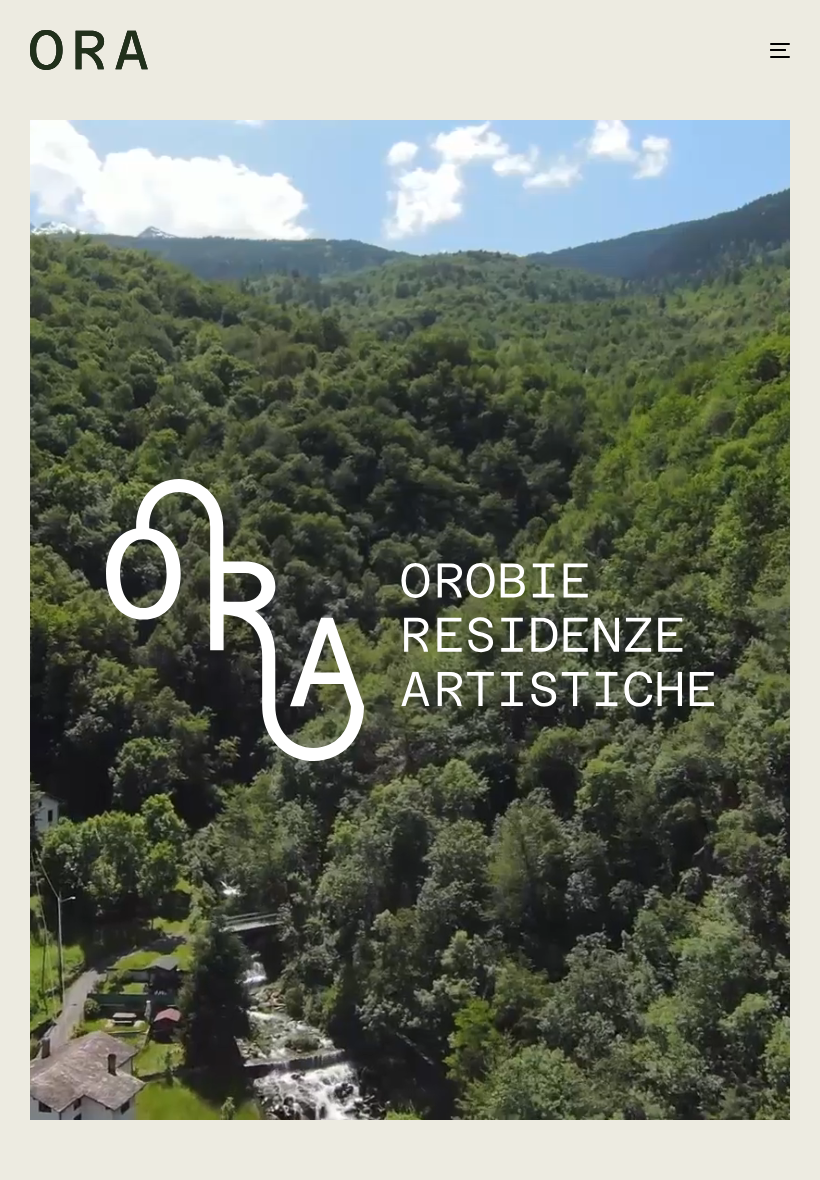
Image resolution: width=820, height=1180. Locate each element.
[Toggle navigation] (663, 50)
